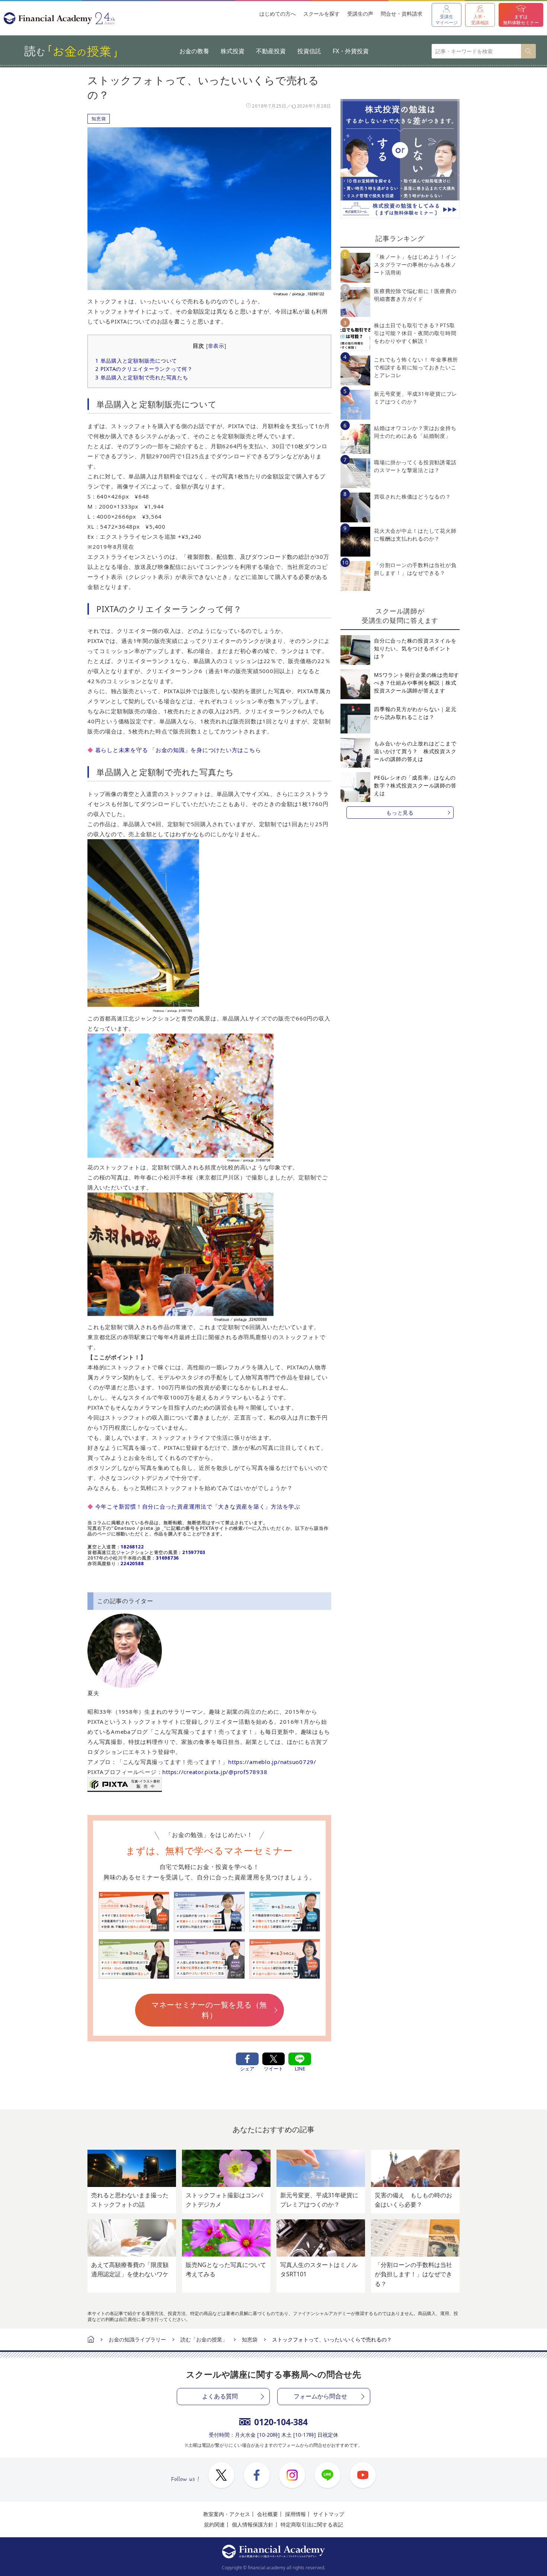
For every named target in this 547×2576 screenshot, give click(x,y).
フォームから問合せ (320, 2396)
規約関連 (214, 2524)
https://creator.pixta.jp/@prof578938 (215, 1772)
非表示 (216, 346)
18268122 (132, 1547)
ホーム (91, 2340)
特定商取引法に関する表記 (312, 2524)
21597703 (194, 1552)
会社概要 (268, 2514)
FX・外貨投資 (351, 51)
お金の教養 (194, 51)
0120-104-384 (281, 2422)
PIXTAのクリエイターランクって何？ (144, 369)
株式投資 (233, 51)
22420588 (132, 1564)
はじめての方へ (278, 14)
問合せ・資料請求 (402, 14)
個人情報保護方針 (253, 2524)
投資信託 (309, 51)
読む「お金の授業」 (204, 2339)
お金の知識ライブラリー (137, 2339)
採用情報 (295, 2514)
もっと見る (400, 813)
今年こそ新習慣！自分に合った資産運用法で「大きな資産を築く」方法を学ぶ (198, 1506)
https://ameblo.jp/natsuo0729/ (272, 1762)
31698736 (167, 1558)
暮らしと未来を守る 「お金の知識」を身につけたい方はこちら (178, 750)
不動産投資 (271, 51)
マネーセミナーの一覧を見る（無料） (209, 2010)
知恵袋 (99, 119)
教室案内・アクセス (227, 2514)
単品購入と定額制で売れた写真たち (142, 377)
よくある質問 (220, 2396)
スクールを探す (322, 14)
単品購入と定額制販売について (136, 361)
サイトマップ (329, 2514)
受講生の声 (360, 14)
